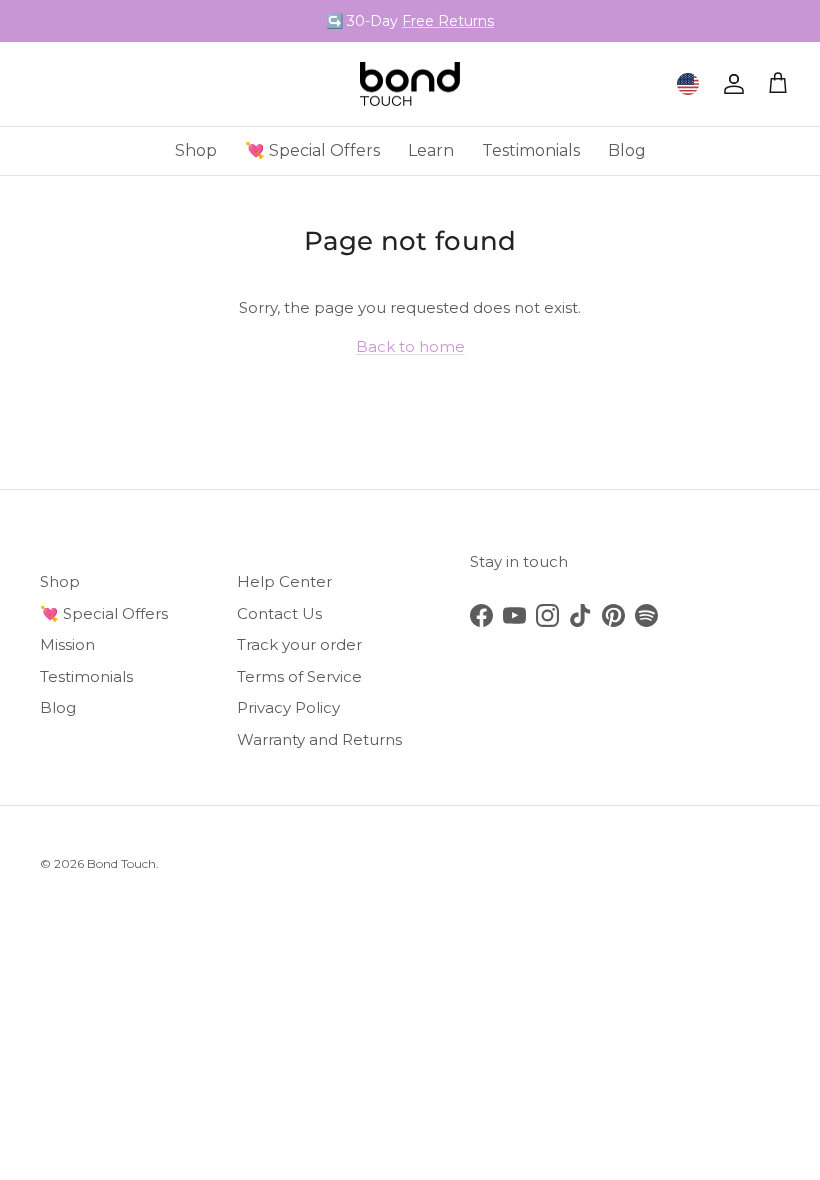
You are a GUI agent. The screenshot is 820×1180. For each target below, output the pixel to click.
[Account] (730, 84)
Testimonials (531, 150)
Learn (431, 150)
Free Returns (448, 21)
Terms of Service (299, 676)
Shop (196, 150)
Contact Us (279, 613)
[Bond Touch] (410, 84)
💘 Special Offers (312, 150)
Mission (67, 644)
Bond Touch (121, 863)
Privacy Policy (288, 707)
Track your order (299, 644)
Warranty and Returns (319, 739)
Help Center (284, 581)
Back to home (410, 346)
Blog (627, 150)
